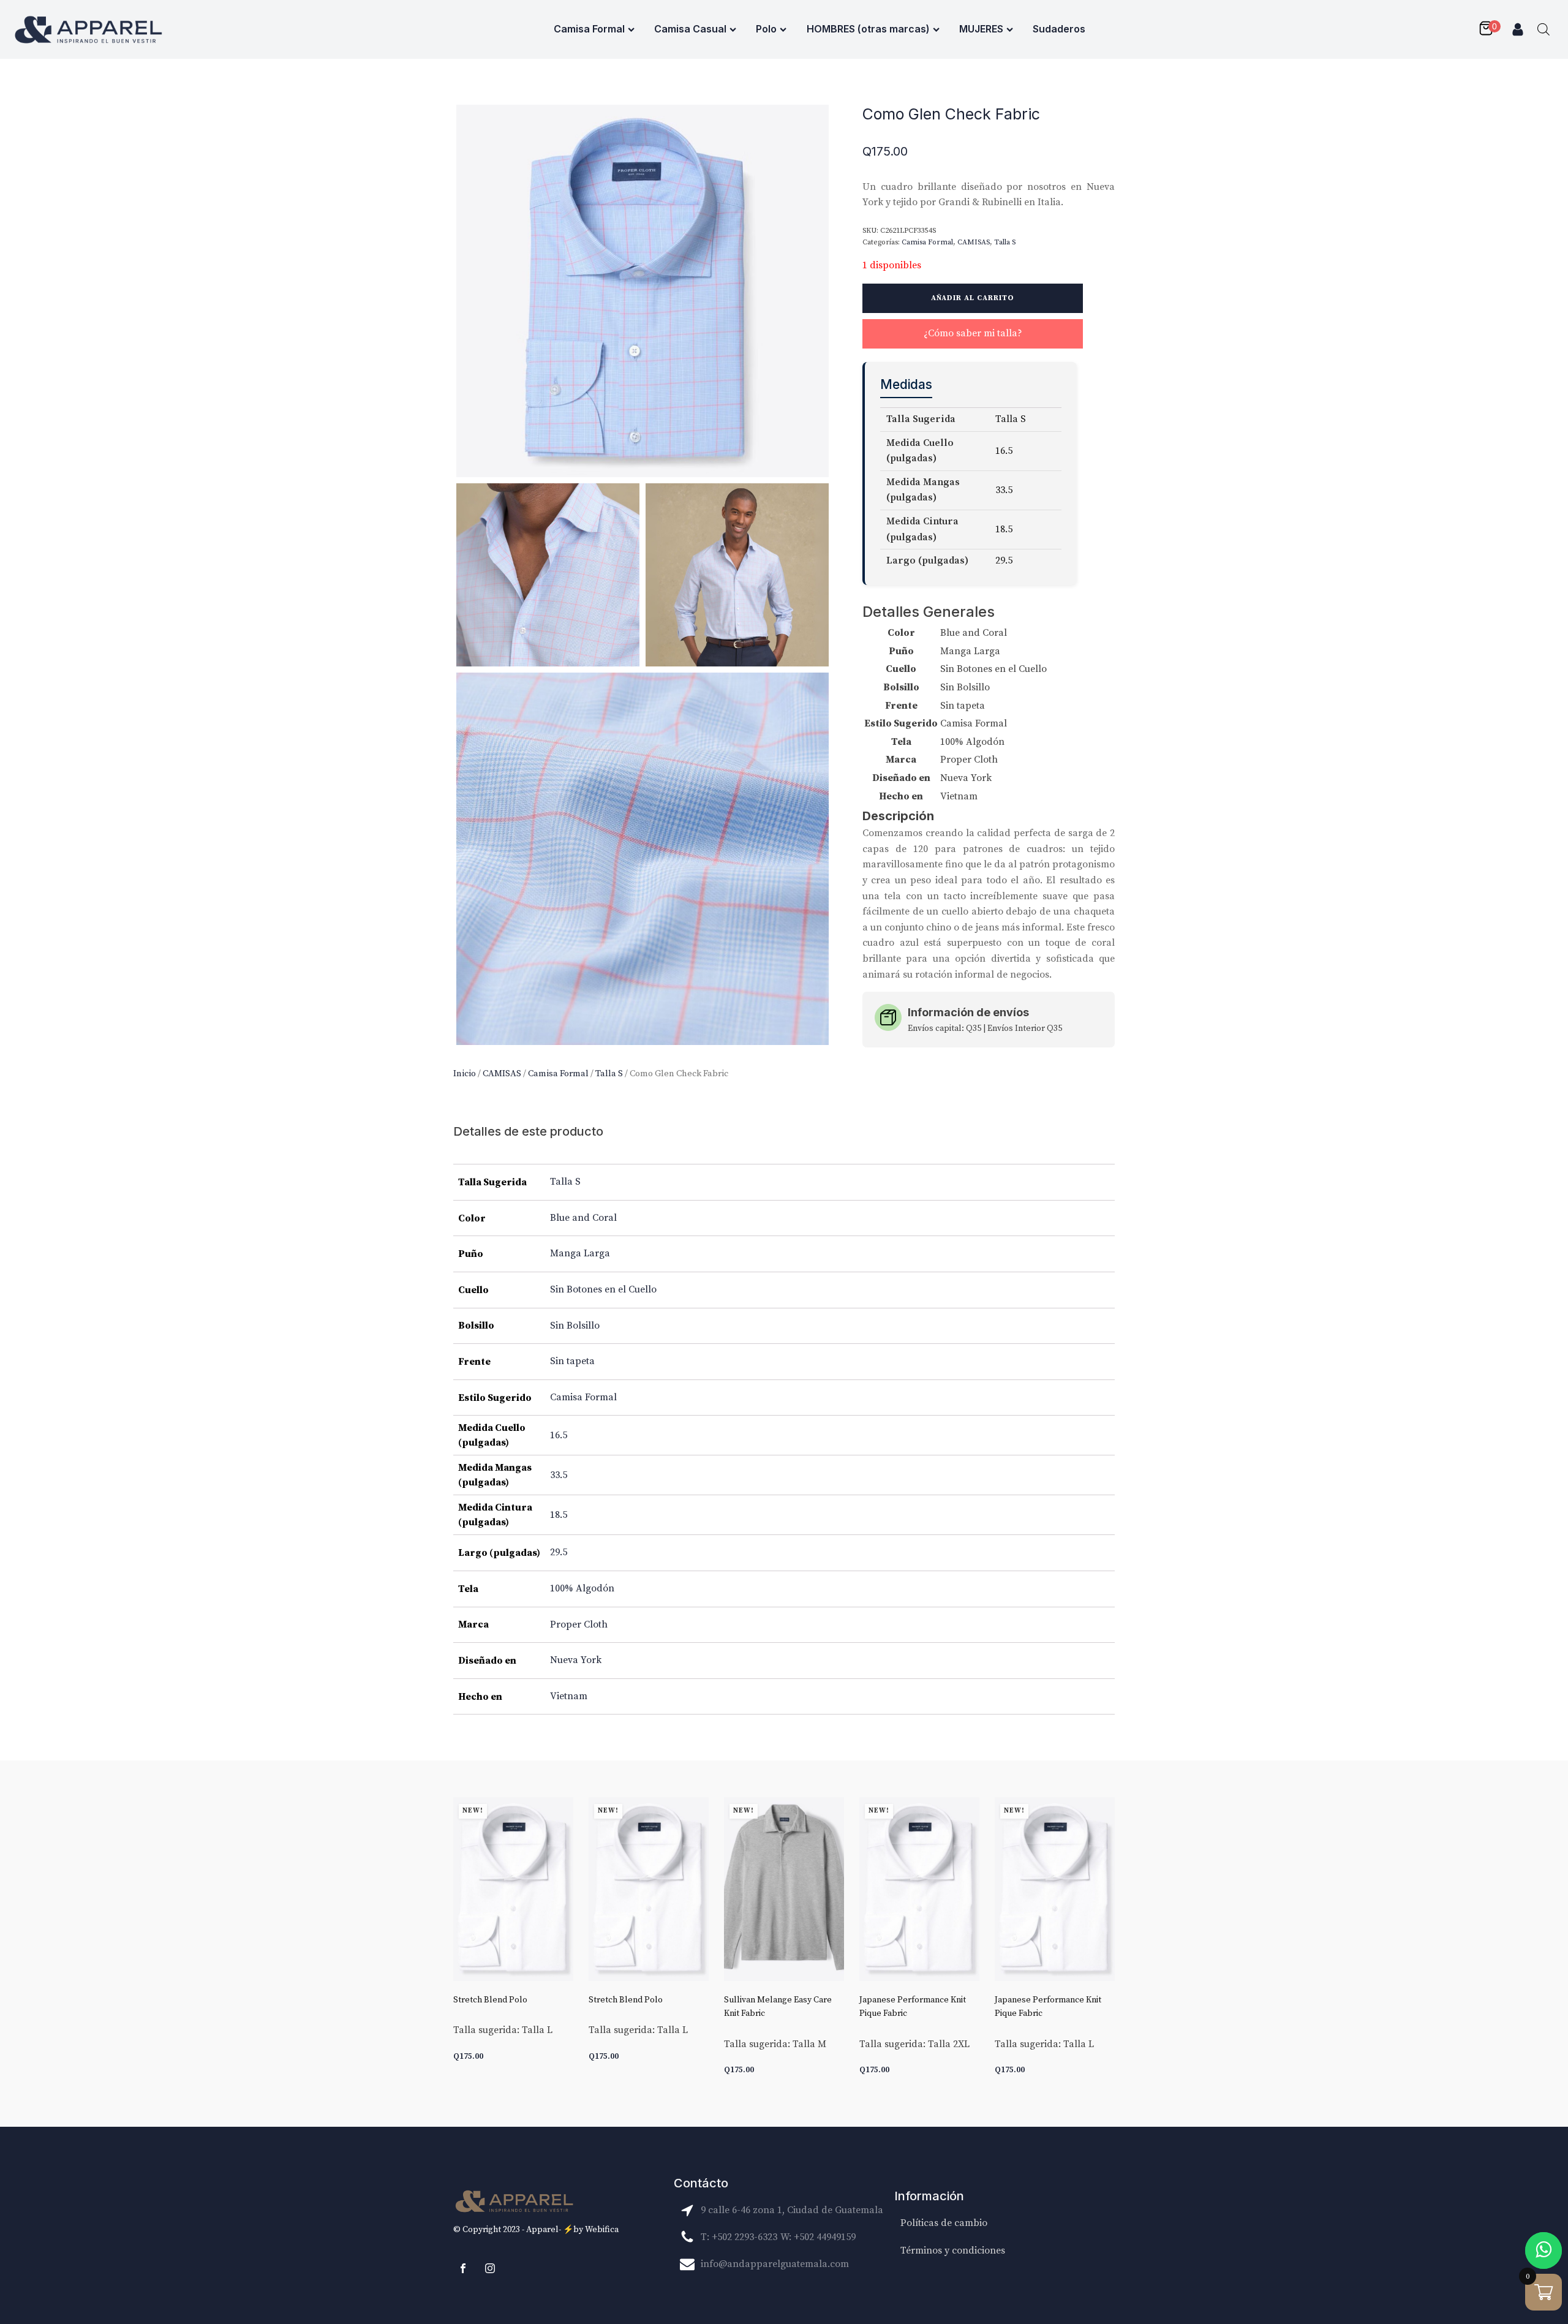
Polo (766, 29)
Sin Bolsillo (575, 1326)
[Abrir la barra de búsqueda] (1543, 29)
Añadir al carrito (973, 298)
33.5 (559, 1475)
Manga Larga (580, 1253)
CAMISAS (502, 1073)
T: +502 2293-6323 (739, 2237)
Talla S (609, 1073)
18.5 (559, 1515)
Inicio (465, 1073)
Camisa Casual (690, 29)
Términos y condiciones (953, 2250)
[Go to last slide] (463, 1944)
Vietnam (569, 1696)
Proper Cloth (579, 1624)
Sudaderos (1059, 29)
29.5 (559, 1552)
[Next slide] (1105, 1944)
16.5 (559, 1435)
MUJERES (981, 29)
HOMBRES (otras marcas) (868, 29)
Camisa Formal (589, 29)
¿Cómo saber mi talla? (973, 333)
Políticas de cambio (944, 2223)
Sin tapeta (572, 1361)
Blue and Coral (583, 1218)
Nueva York (576, 1660)
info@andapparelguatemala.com (775, 2264)
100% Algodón (582, 1588)
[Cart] (1489, 29)
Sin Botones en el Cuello (603, 1289)
